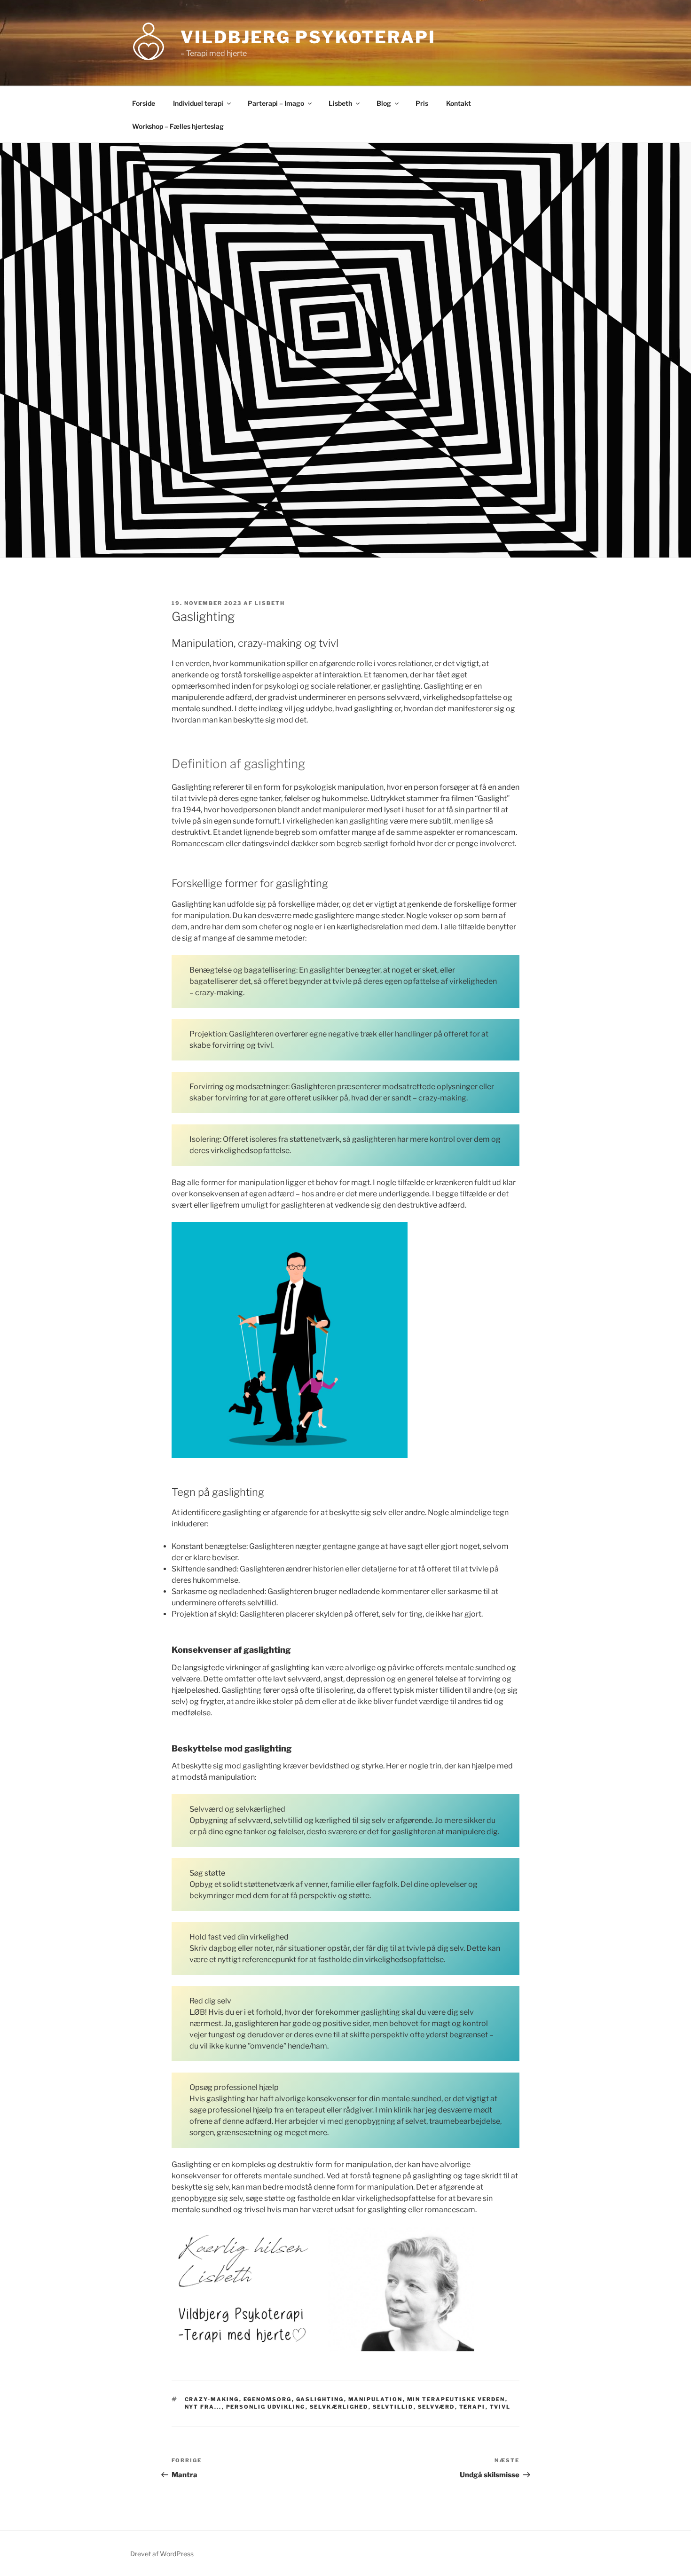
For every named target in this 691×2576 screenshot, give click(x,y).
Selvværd (436, 2407)
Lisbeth (340, 103)
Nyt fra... (203, 2407)
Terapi (472, 2407)
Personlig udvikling (266, 2407)
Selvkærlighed (339, 2407)
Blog (384, 103)
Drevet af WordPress (162, 2554)
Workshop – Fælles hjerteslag (178, 126)
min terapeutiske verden (456, 2399)
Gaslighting (320, 2399)
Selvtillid (393, 2407)
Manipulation (376, 2399)
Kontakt (459, 103)
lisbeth (270, 603)
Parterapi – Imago (276, 103)
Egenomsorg (268, 2399)
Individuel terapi (198, 103)
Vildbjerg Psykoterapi (308, 37)
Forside (144, 103)
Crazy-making (212, 2399)
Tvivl (500, 2407)
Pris (422, 103)
